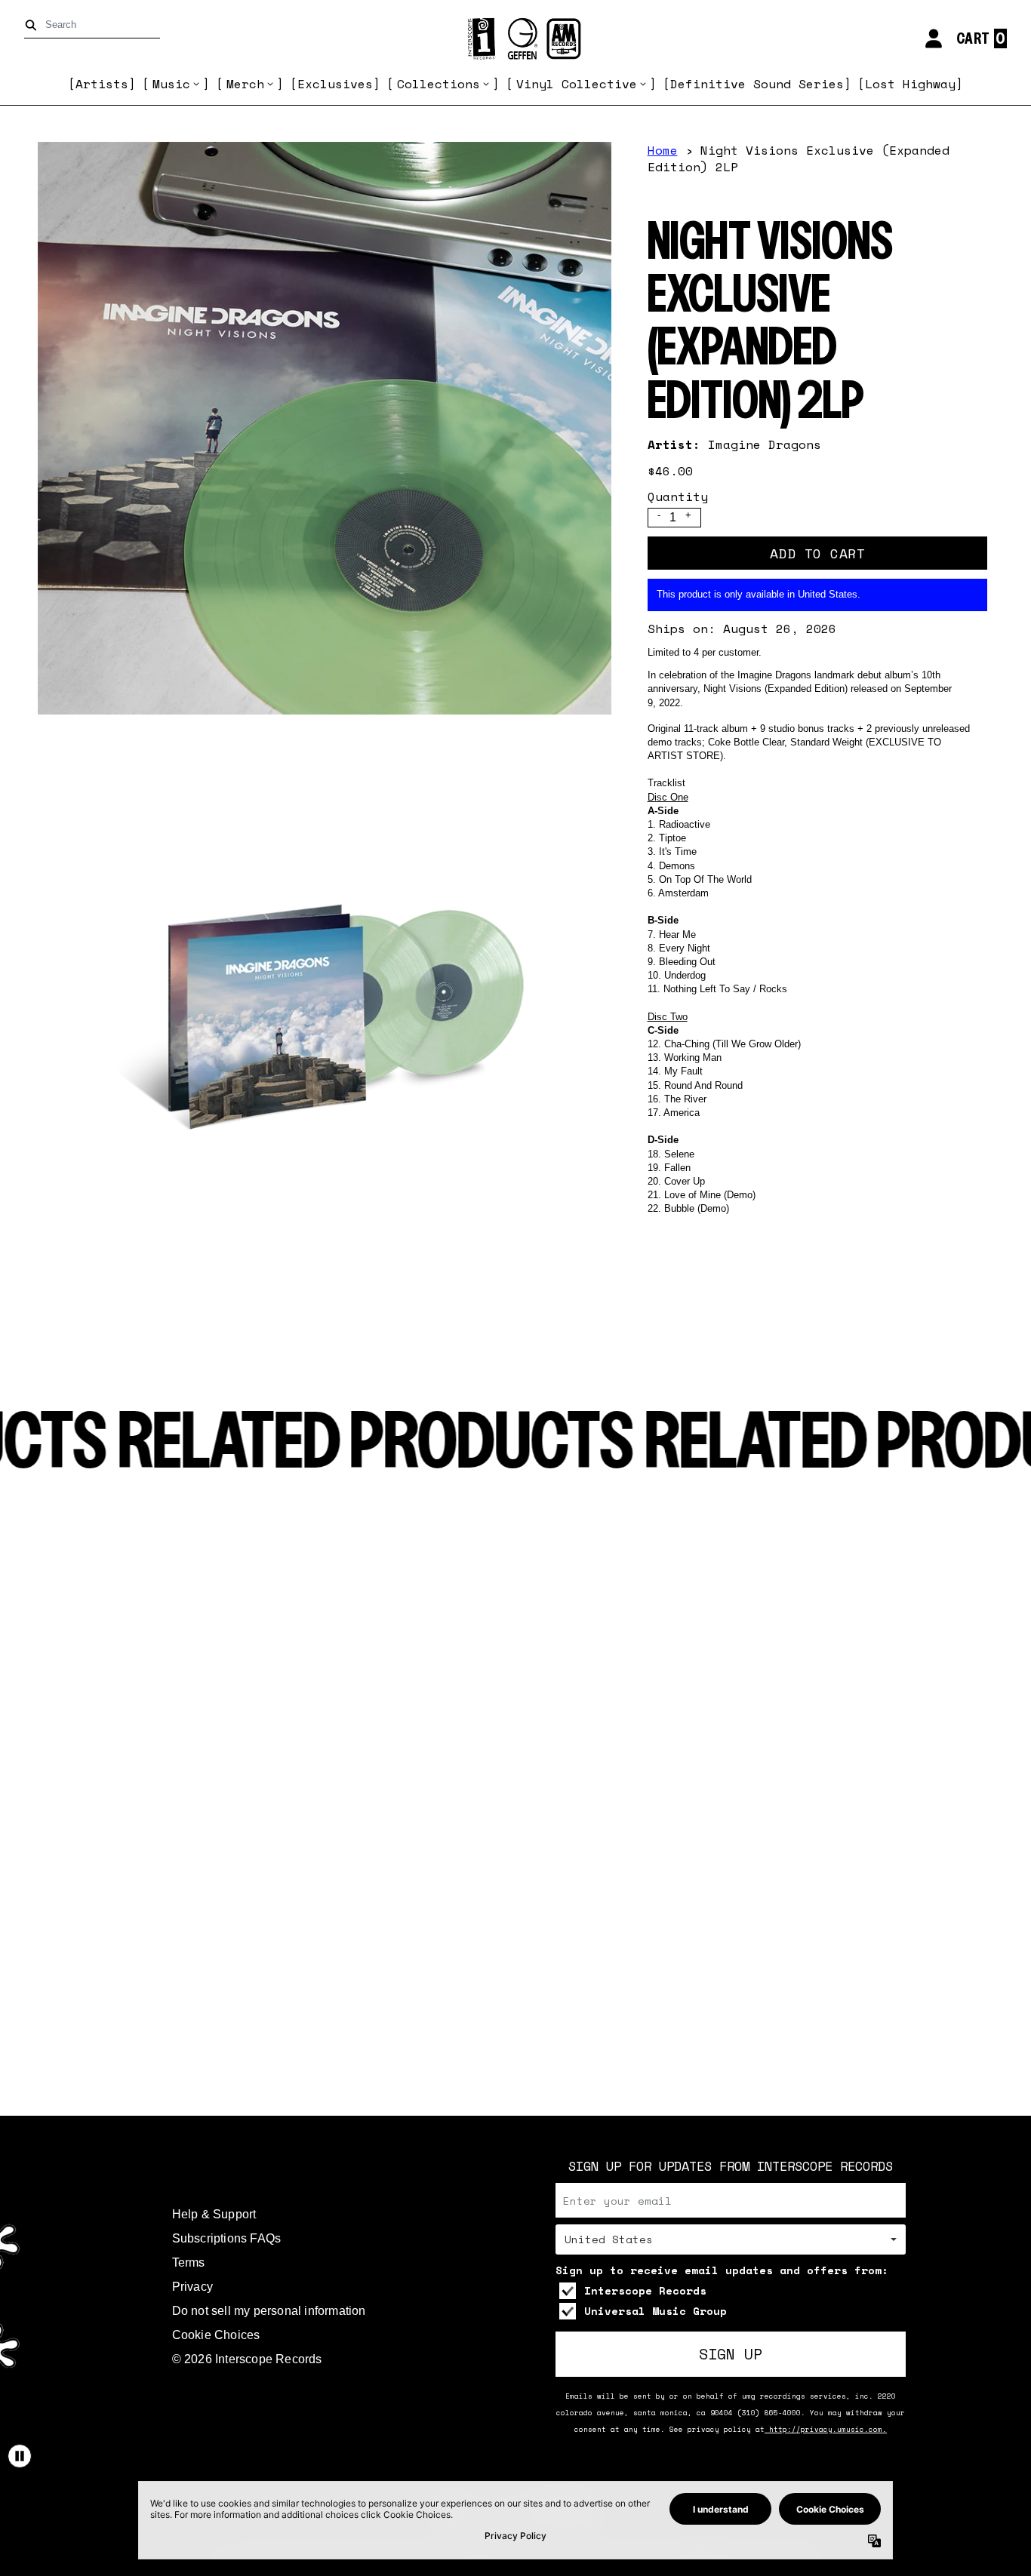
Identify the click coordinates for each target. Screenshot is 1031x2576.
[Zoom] (325, 429)
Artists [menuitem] (102, 84)
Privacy (192, 2287)
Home (663, 150)
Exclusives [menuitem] (335, 84)
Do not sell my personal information (269, 2311)
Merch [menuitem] (245, 84)
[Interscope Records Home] (515, 39)
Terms (189, 2262)
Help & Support (214, 2214)
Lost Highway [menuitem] (910, 84)
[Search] (34, 25)
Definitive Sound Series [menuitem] (757, 84)
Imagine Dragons (765, 444)
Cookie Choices (216, 2335)
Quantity (678, 496)
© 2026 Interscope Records (247, 2359)
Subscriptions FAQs (227, 2238)
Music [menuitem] (171, 84)
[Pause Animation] (20, 2456)
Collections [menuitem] (439, 84)
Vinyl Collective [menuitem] (577, 84)
